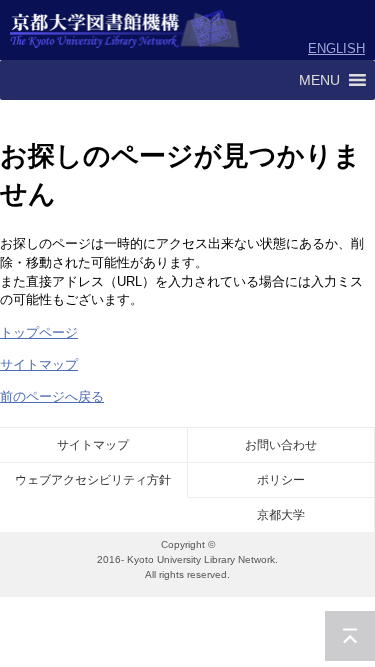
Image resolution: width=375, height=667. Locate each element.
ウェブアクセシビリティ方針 (93, 480)
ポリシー (281, 480)
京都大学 (281, 515)
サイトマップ (39, 364)
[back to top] (350, 636)
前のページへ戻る (52, 396)
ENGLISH (336, 48)
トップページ (39, 332)
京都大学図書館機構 (125, 30)
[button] (319, 80)
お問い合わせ (281, 445)
